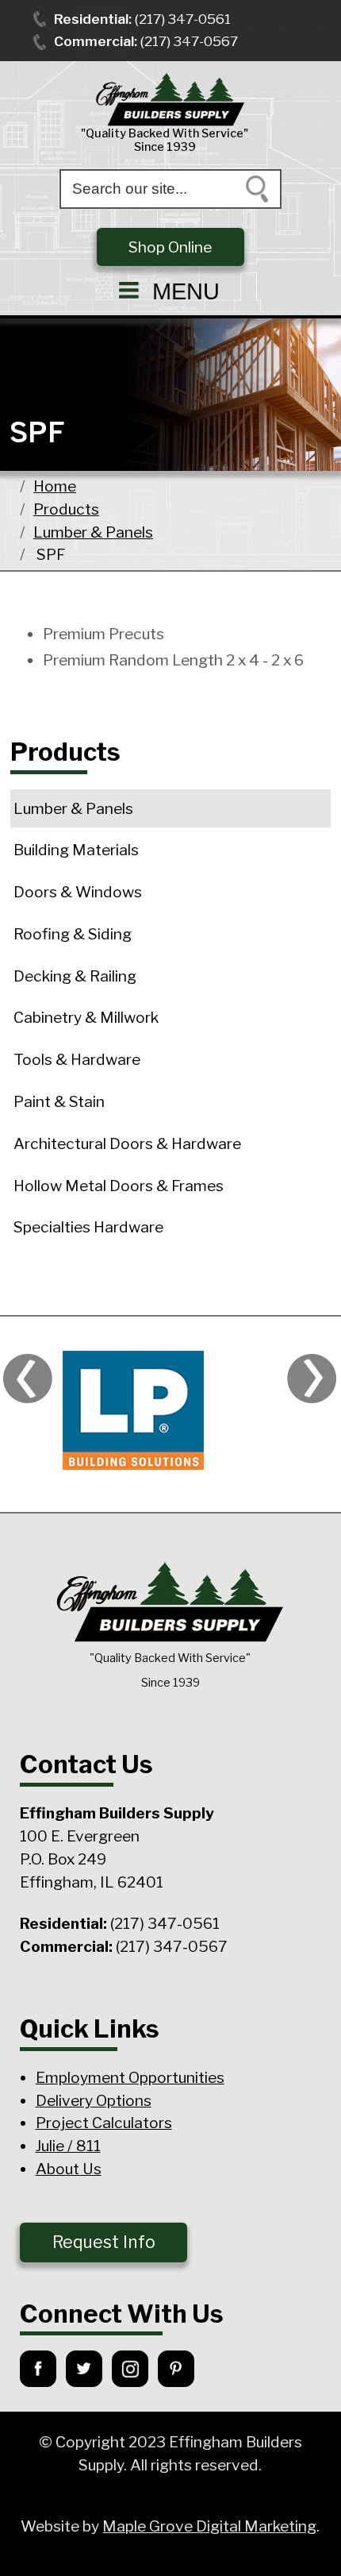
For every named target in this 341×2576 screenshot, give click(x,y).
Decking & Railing (75, 976)
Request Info (104, 2242)
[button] (170, 291)
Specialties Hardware (88, 1227)
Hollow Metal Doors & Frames (119, 1186)
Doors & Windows (78, 892)
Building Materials (76, 850)
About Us (69, 2169)
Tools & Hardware (77, 1059)
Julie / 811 (68, 2146)
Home (55, 486)
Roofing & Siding (73, 934)
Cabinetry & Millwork (86, 1017)
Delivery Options (94, 2100)
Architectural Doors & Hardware (127, 1143)
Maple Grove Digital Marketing (209, 2526)
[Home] (170, 100)
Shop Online (170, 247)
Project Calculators (104, 2123)
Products (66, 509)
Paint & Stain (59, 1101)
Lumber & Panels (93, 532)
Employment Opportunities (130, 2077)
